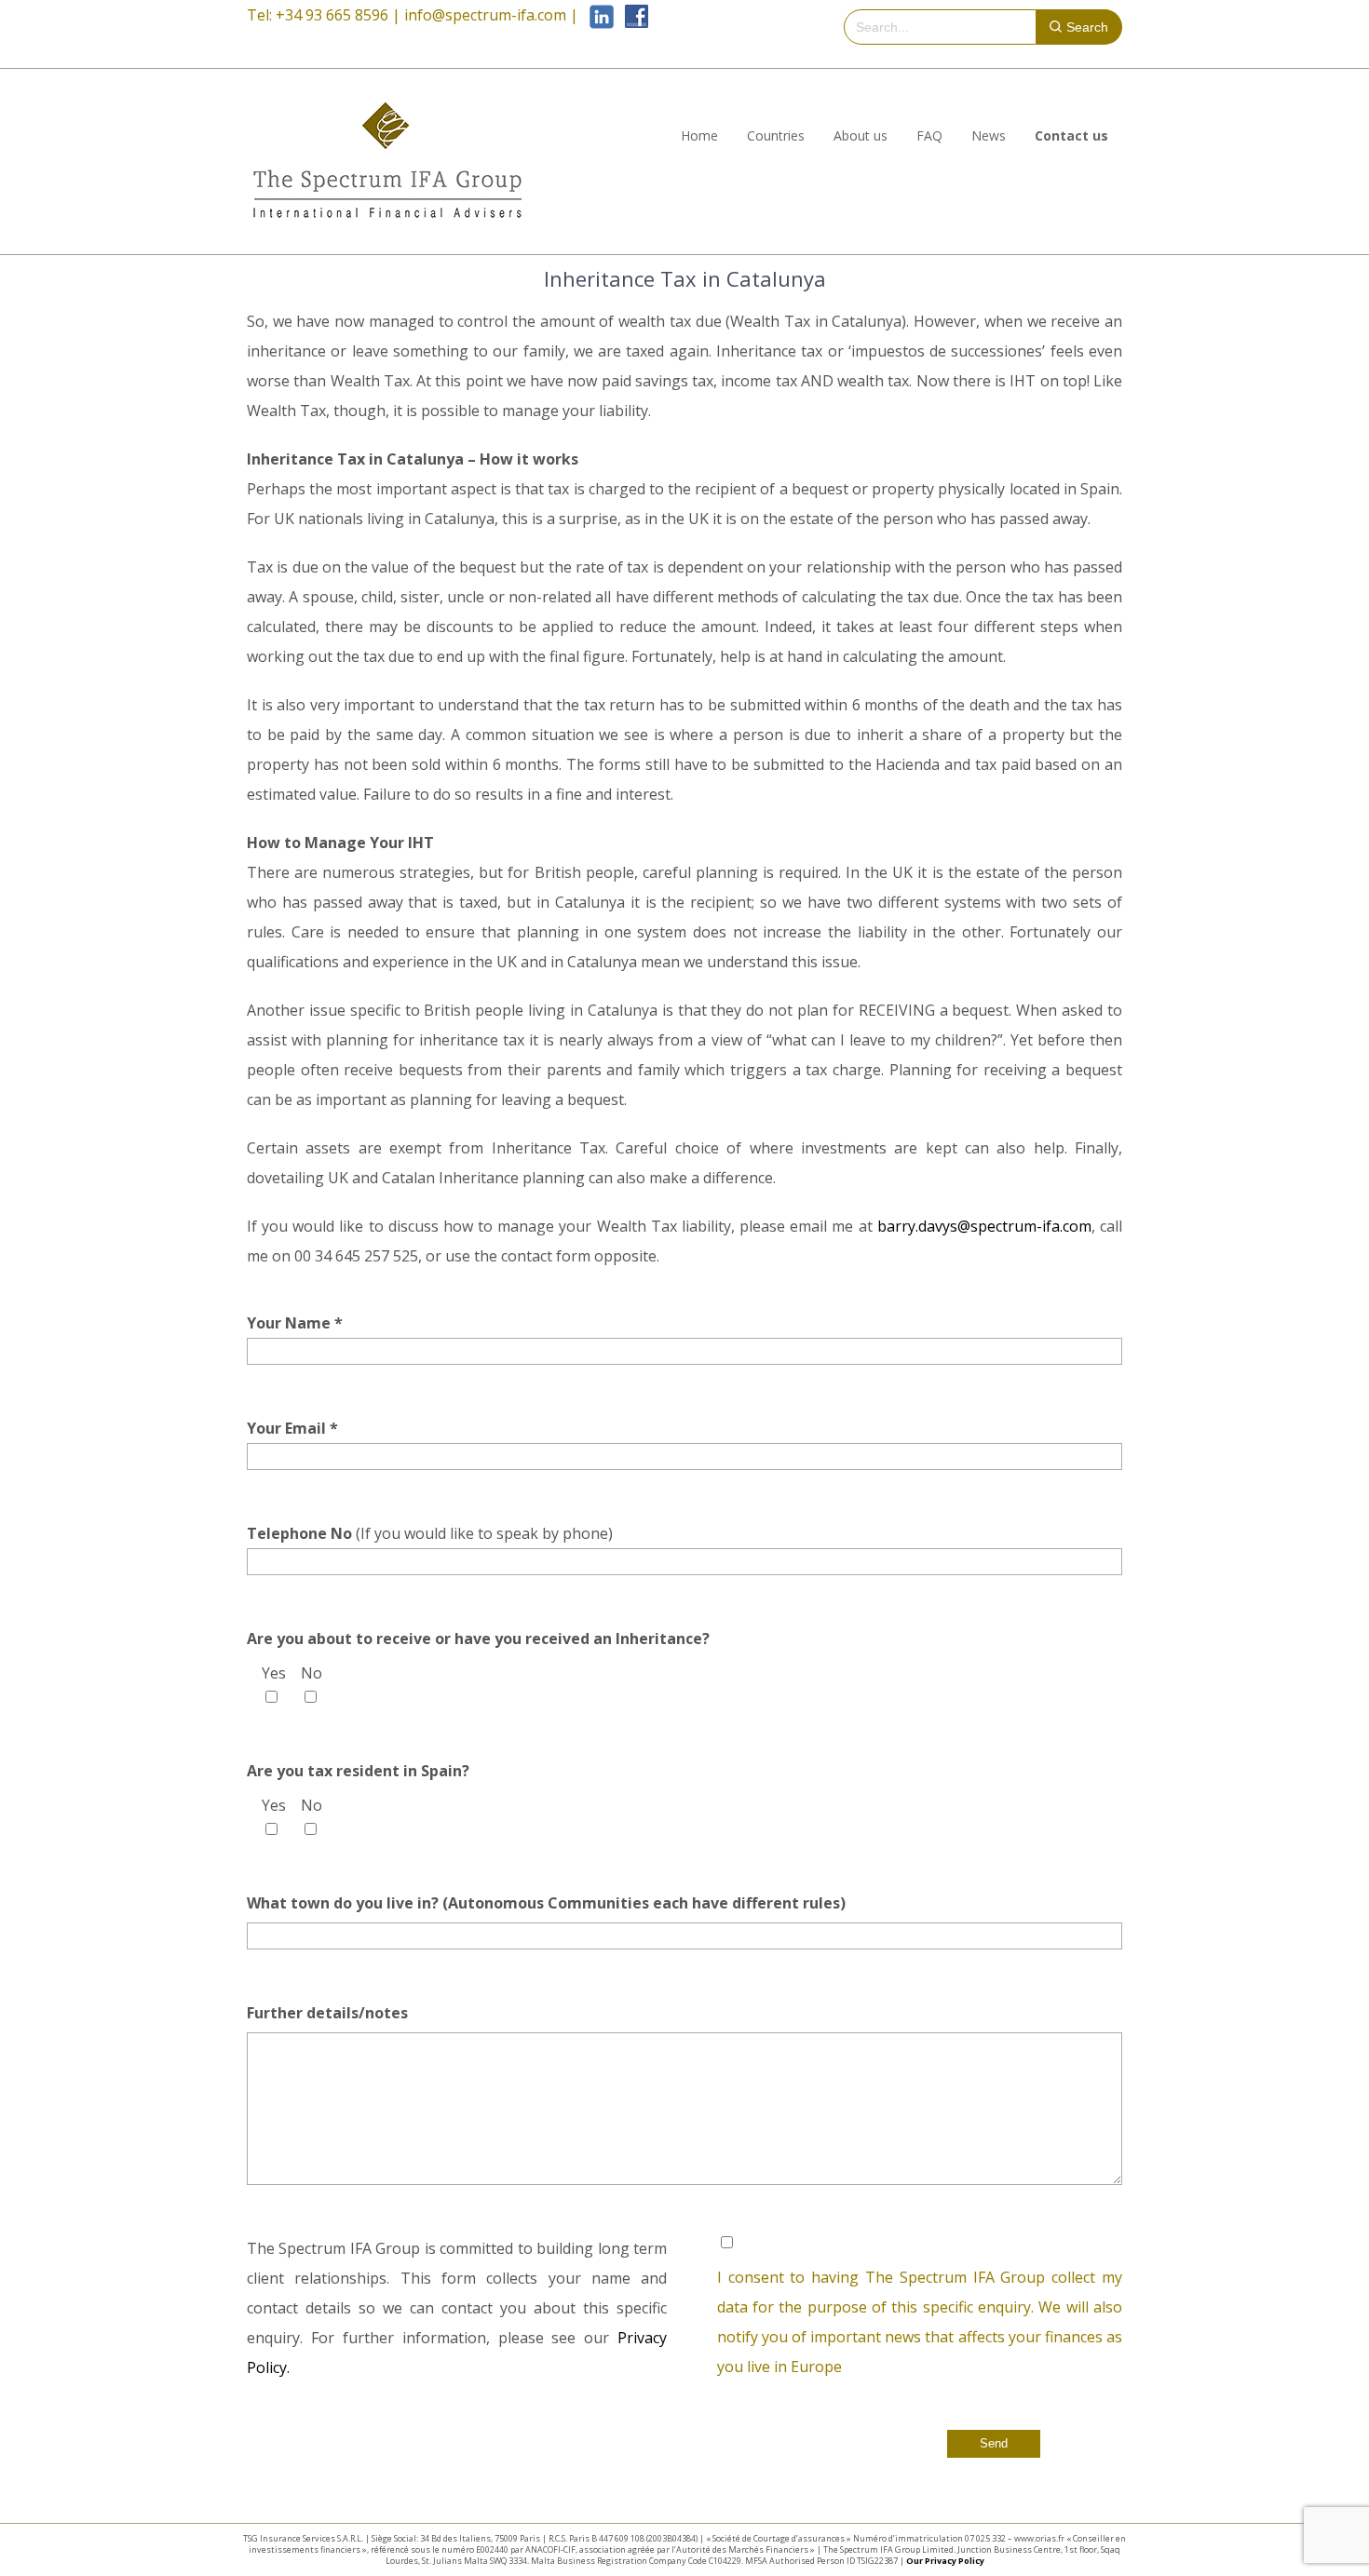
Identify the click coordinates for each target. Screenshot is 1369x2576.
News (989, 135)
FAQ (929, 135)
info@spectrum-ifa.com (485, 15)
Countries (776, 135)
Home (699, 135)
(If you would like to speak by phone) (430, 1533)
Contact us (1071, 135)
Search (1087, 27)
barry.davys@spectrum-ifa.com (984, 1226)
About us (861, 135)
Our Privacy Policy (945, 2561)
